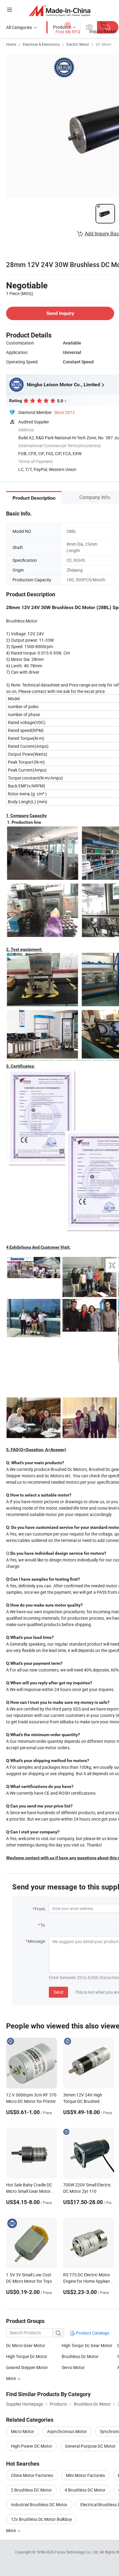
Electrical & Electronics (41, 44)
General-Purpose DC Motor (90, 2446)
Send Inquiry (60, 313)
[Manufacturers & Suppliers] (60, 11)
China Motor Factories (32, 2475)
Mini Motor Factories (85, 2475)
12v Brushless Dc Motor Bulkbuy (41, 2519)
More (11, 2530)
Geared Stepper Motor (27, 2367)
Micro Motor (23, 2431)
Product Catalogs (92, 2333)
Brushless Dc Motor (80, 2356)
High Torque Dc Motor (27, 2356)
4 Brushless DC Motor (85, 2490)
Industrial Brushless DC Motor (39, 2505)
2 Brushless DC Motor (31, 2490)
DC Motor (104, 44)
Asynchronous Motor (67, 2431)
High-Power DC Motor (32, 2446)
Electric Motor (78, 44)
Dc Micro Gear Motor (26, 2345)
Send (58, 1992)
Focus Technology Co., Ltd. (77, 2552)
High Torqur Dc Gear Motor (87, 2345)
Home (11, 44)
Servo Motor (73, 2367)
